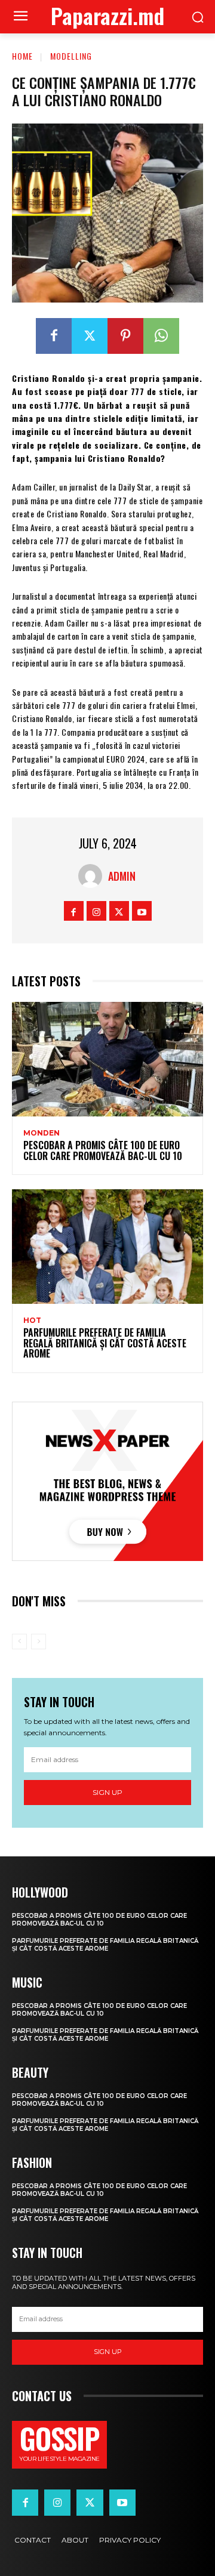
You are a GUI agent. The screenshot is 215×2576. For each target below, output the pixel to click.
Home (22, 56)
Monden (42, 1133)
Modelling (71, 56)
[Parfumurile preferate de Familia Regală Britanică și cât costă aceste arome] (107, 1247)
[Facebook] (54, 336)
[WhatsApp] (161, 336)
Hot (32, 1321)
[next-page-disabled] (39, 1642)
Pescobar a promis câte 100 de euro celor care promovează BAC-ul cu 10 (103, 1150)
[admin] (93, 876)
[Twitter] (90, 336)
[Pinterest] (125, 336)
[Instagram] (96, 911)
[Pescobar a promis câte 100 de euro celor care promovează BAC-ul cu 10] (107, 1059)
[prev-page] (19, 1642)
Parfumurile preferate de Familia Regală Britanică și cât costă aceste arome (105, 1343)
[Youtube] (142, 911)
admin (122, 876)
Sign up (107, 1792)
